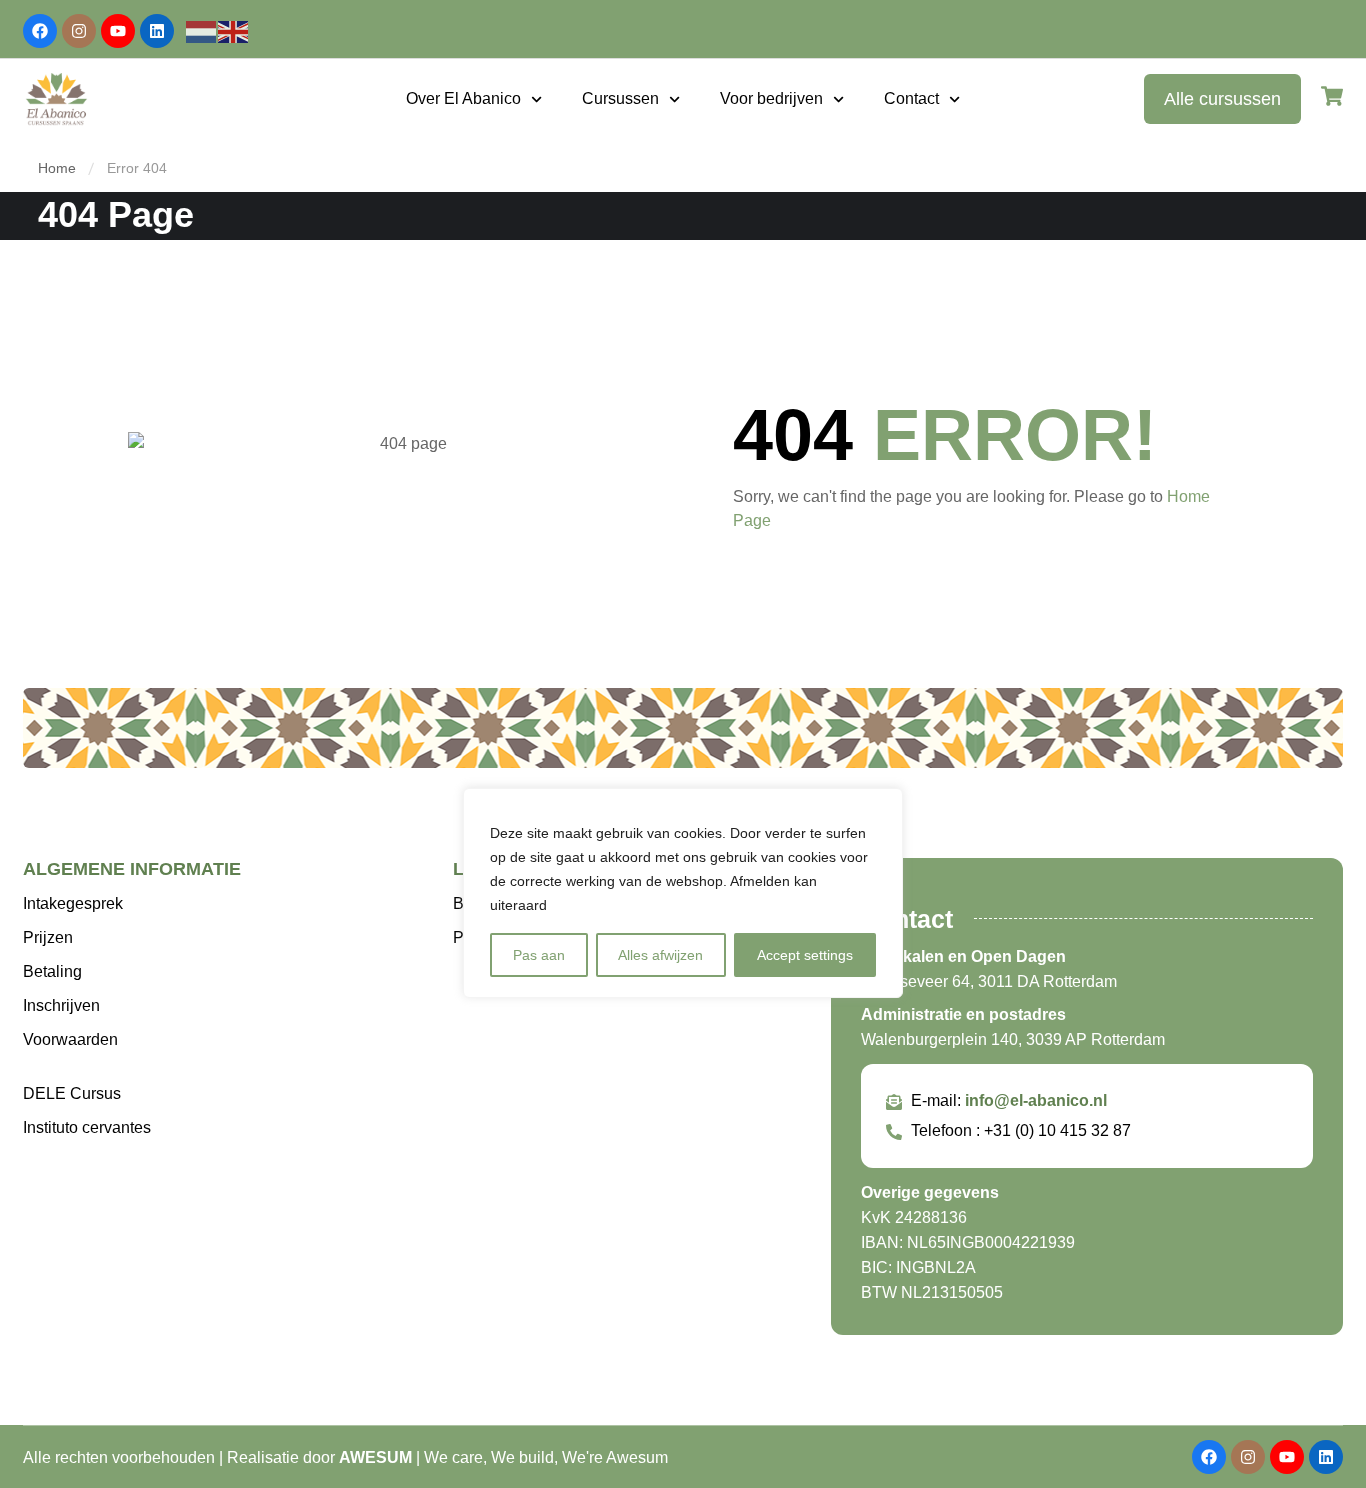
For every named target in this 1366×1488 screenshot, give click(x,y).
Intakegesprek (73, 903)
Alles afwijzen (660, 955)
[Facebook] (40, 31)
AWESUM (375, 1457)
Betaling (52, 971)
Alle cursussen (1222, 99)
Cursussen (620, 98)
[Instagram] (79, 31)
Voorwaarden (70, 1039)
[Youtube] (118, 31)
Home (57, 168)
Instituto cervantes (87, 1127)
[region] (683, 893)
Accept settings (805, 955)
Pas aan (539, 955)
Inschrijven (61, 1005)
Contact (911, 98)
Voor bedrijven (771, 98)
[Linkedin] (157, 31)
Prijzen (48, 937)
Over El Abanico (463, 98)
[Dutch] (202, 30)
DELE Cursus (72, 1093)
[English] (234, 30)
